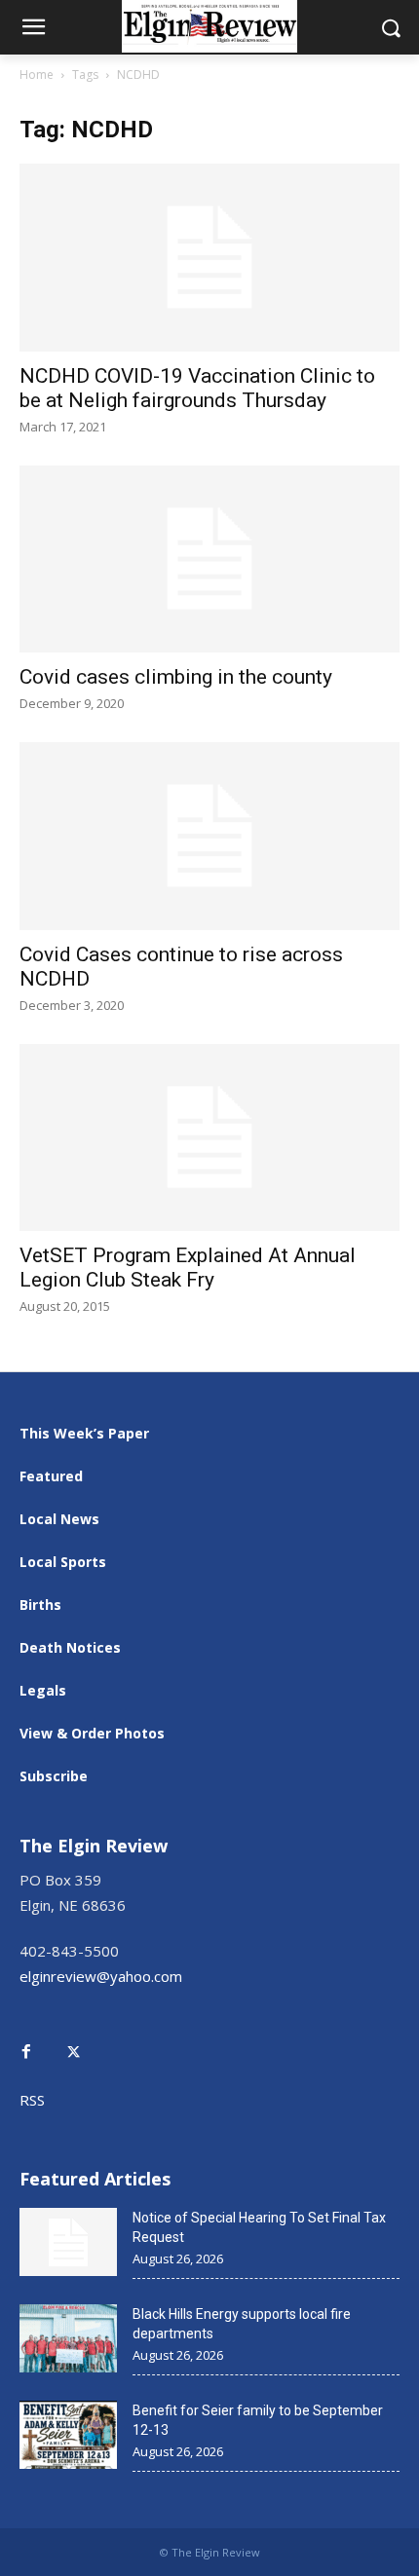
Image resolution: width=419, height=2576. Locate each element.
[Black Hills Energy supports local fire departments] (68, 2338)
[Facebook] (41, 2050)
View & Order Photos (92, 1733)
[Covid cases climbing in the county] (209, 560)
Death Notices (70, 1647)
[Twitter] (84, 2038)
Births (40, 1605)
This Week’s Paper (84, 1433)
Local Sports (63, 1562)
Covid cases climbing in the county (176, 677)
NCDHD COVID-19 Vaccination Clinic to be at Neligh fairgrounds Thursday (197, 388)
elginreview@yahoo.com (101, 1976)
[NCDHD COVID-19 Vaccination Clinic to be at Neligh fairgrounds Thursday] (209, 258)
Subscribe (54, 1776)
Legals (43, 1690)
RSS (32, 2100)
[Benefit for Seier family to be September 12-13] (68, 2435)
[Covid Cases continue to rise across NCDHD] (209, 836)
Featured (51, 1476)
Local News (59, 1519)
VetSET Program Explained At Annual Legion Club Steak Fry (188, 1268)
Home (37, 75)
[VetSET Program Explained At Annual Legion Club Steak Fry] (209, 1138)
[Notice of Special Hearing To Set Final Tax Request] (68, 2242)
